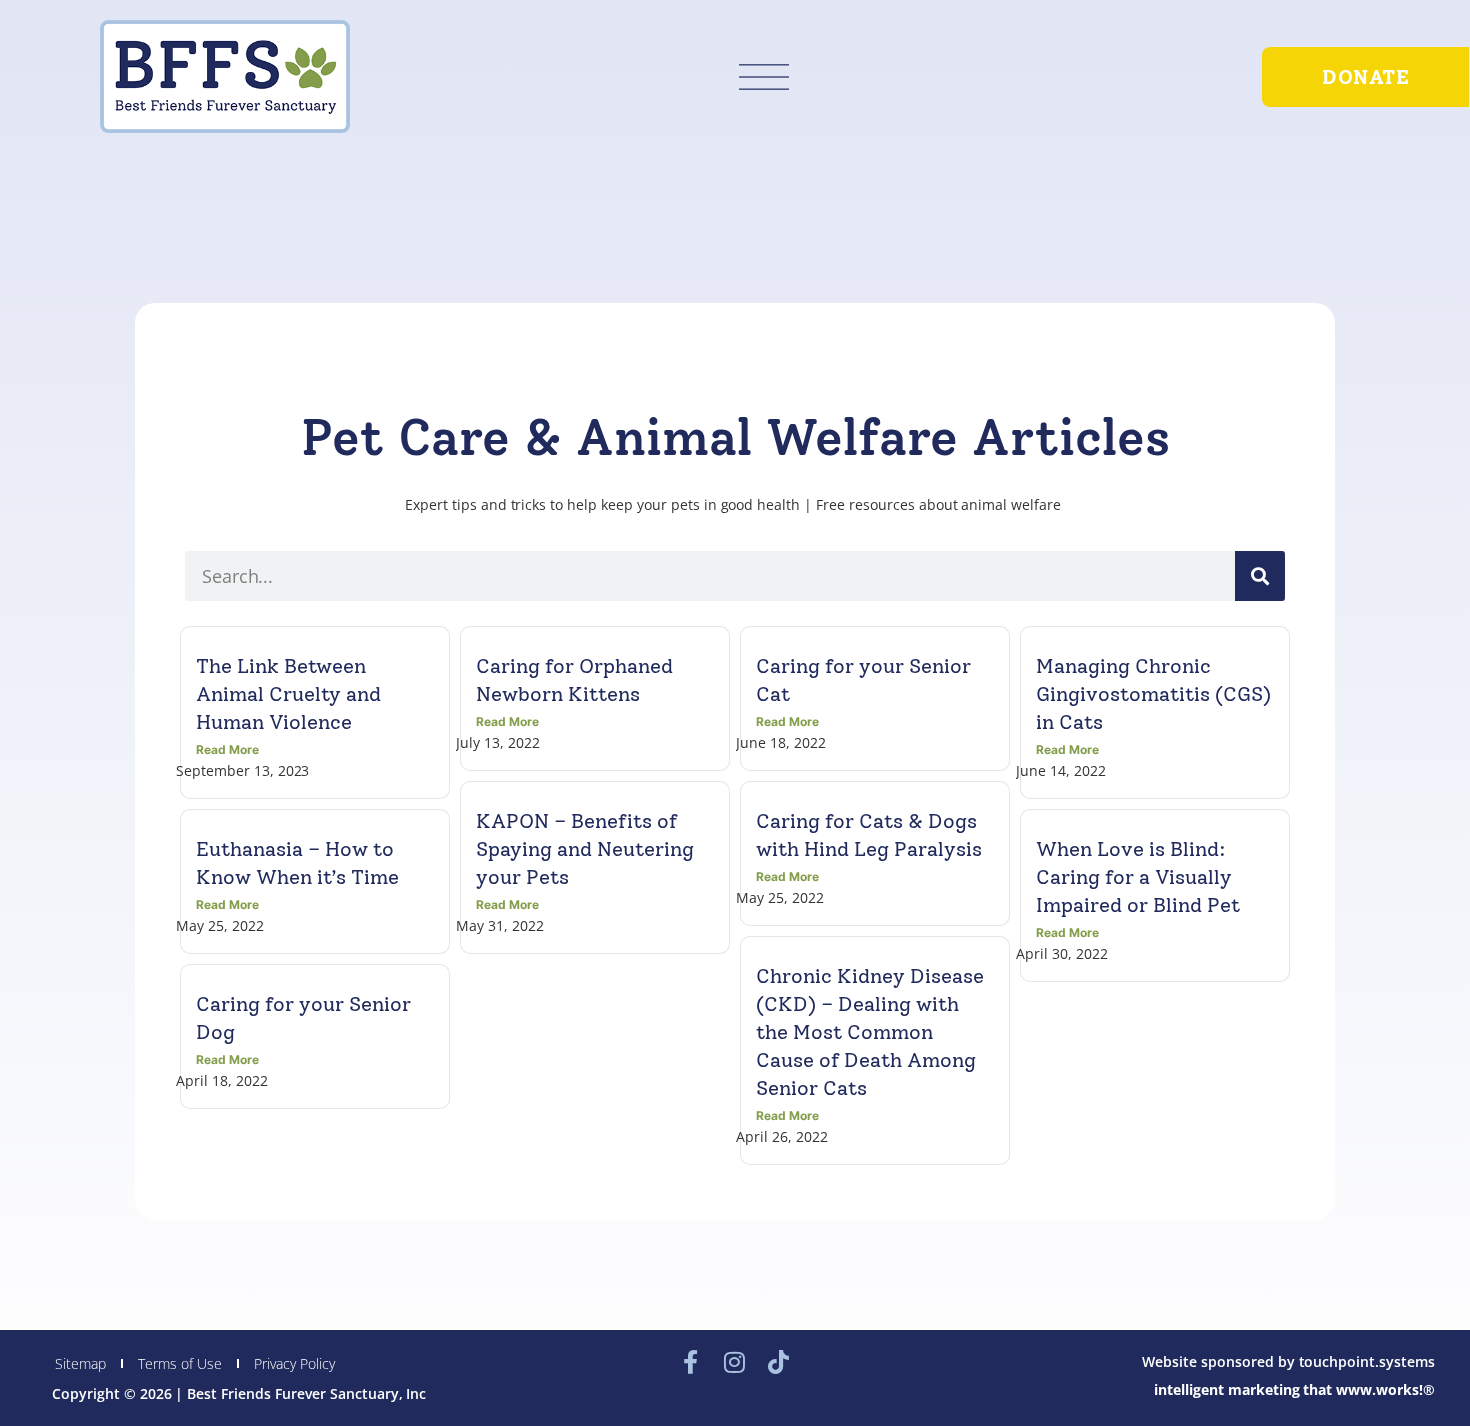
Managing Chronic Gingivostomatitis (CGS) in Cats (1153, 694)
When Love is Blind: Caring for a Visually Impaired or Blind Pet (1138, 877)
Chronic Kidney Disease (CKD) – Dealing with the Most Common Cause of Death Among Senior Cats (870, 1032)
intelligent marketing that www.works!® (1294, 1389)
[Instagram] (735, 1362)
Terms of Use (180, 1363)
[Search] (1260, 576)
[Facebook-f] (691, 1362)
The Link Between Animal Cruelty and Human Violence (288, 694)
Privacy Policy (294, 1363)
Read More (227, 749)
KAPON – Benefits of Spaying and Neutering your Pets (585, 849)
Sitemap (80, 1363)
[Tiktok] (779, 1362)
